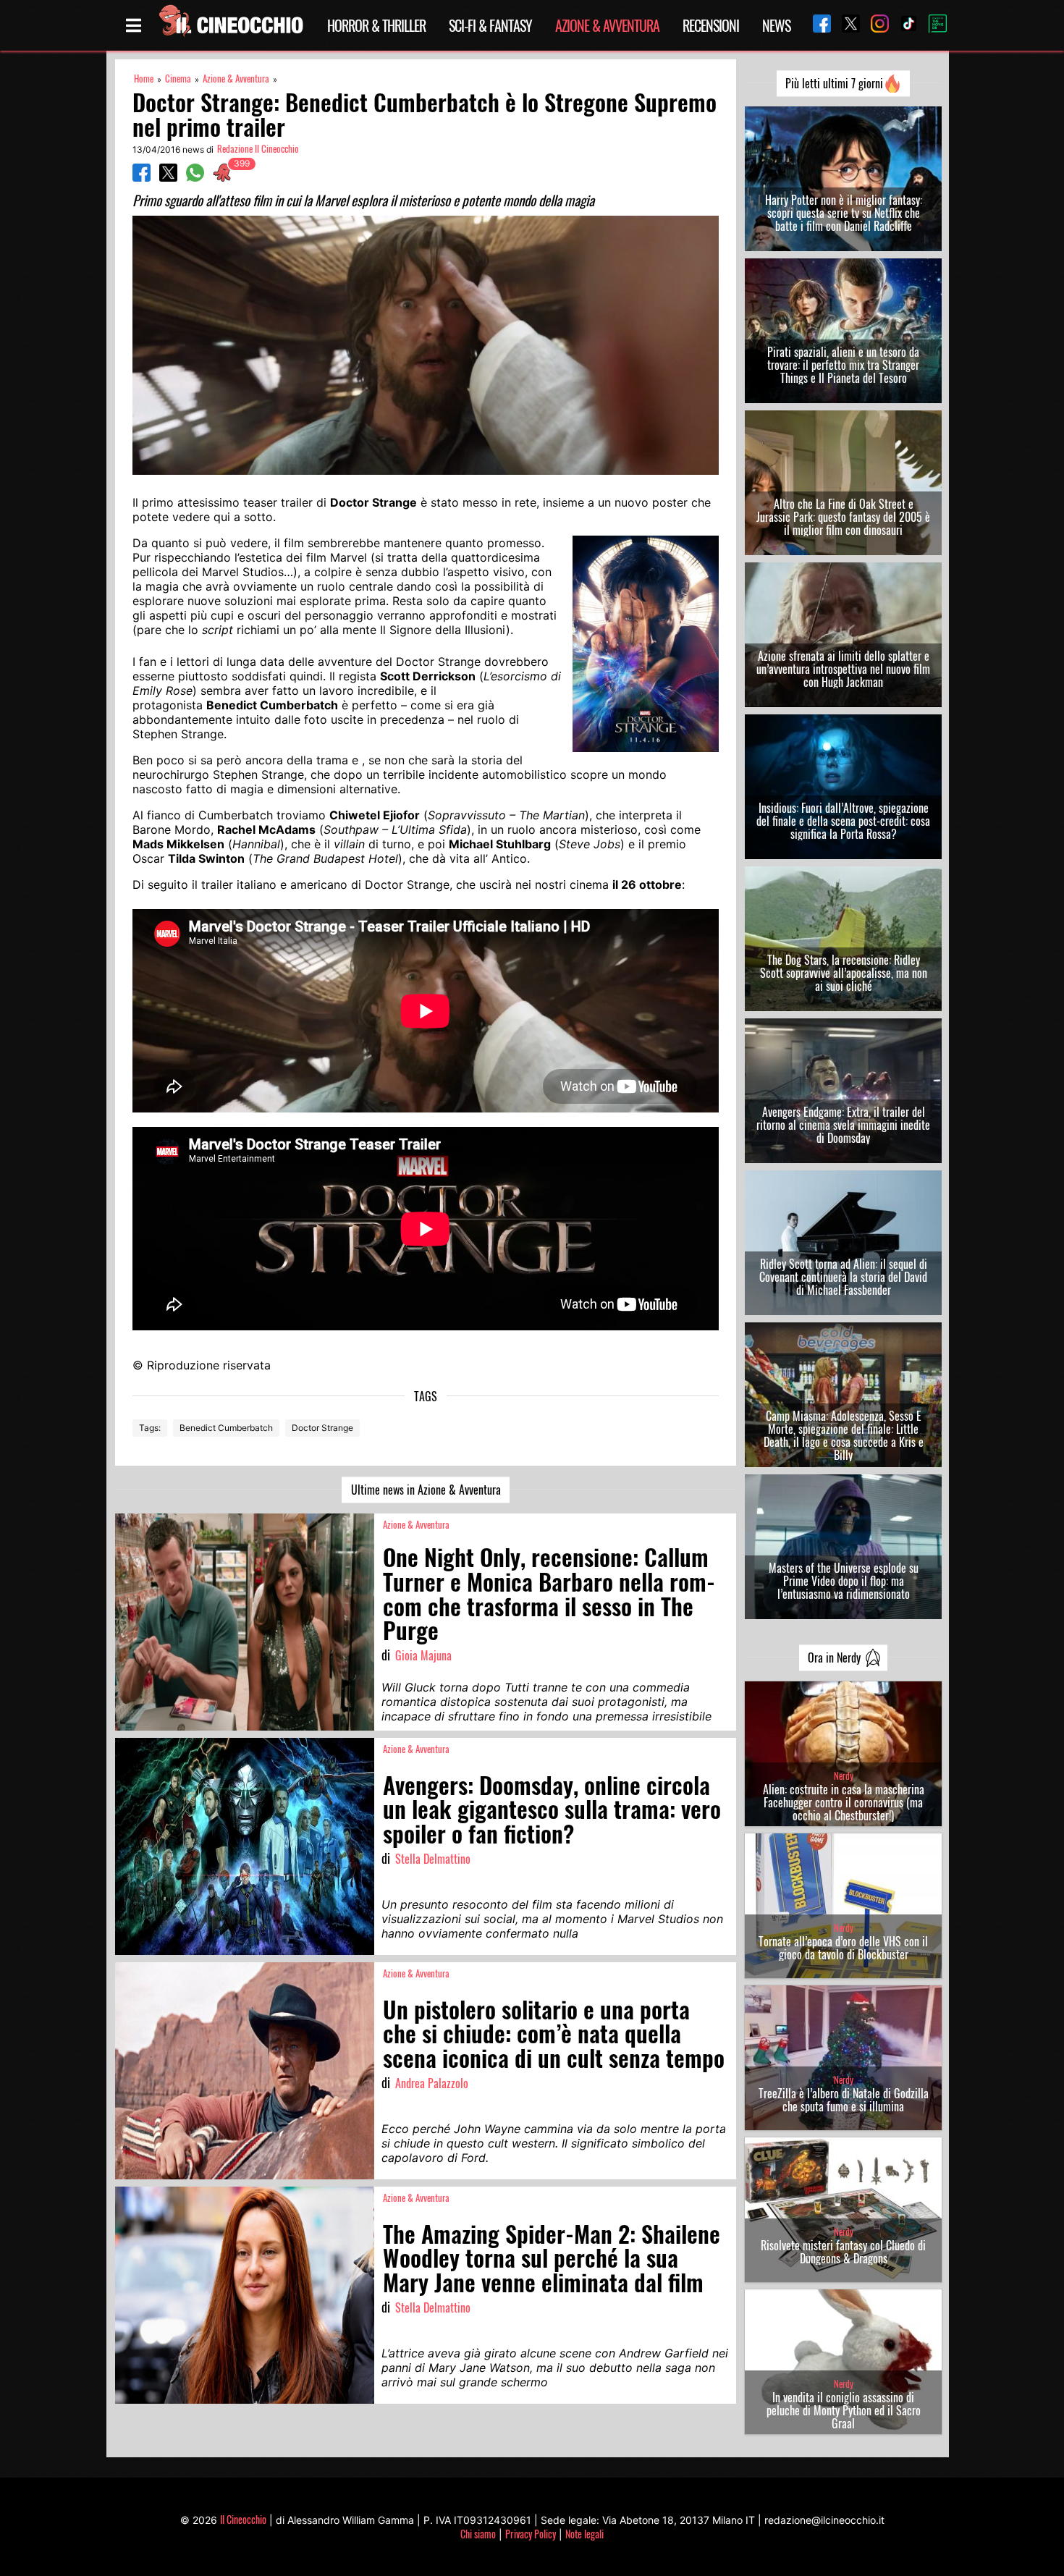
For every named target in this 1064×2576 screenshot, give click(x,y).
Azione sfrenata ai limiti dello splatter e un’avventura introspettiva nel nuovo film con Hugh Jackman (843, 669)
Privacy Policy (531, 2534)
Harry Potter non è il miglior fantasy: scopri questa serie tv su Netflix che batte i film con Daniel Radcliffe (844, 213)
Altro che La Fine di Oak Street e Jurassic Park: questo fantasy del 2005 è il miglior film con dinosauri (843, 517)
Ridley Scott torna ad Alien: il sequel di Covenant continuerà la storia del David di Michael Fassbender (843, 1277)
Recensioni (711, 25)
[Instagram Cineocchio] (874, 25)
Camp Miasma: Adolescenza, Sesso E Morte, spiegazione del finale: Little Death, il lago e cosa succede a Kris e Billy (844, 1435)
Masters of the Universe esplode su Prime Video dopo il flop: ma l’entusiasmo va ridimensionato (844, 1581)
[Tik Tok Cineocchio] (903, 25)
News (776, 25)
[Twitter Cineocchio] (845, 25)
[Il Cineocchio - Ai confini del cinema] (230, 25)
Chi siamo (478, 2534)
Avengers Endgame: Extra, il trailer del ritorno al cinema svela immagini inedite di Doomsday (843, 1125)
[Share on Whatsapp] (195, 177)
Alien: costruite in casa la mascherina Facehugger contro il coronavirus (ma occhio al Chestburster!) (844, 1802)
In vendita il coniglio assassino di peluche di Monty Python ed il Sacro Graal (844, 2410)
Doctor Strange (322, 1428)
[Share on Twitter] (168, 177)
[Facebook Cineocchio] (816, 25)
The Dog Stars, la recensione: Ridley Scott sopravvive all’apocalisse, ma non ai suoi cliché (844, 973)
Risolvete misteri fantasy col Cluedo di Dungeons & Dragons (843, 2252)
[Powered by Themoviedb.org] (932, 25)
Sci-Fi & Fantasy (490, 25)
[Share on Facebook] (142, 177)
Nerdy (844, 1776)
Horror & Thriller (376, 25)
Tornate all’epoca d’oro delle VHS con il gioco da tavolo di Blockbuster (843, 1948)
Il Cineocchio (243, 2519)
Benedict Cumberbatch (226, 1428)
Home (144, 79)
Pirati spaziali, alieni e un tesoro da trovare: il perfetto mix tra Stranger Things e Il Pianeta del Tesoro (843, 365)
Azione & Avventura (607, 25)
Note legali (584, 2534)
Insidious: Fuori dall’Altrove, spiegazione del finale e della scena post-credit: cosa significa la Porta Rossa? (843, 821)
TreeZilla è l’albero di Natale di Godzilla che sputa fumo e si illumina (844, 2100)
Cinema (178, 79)
